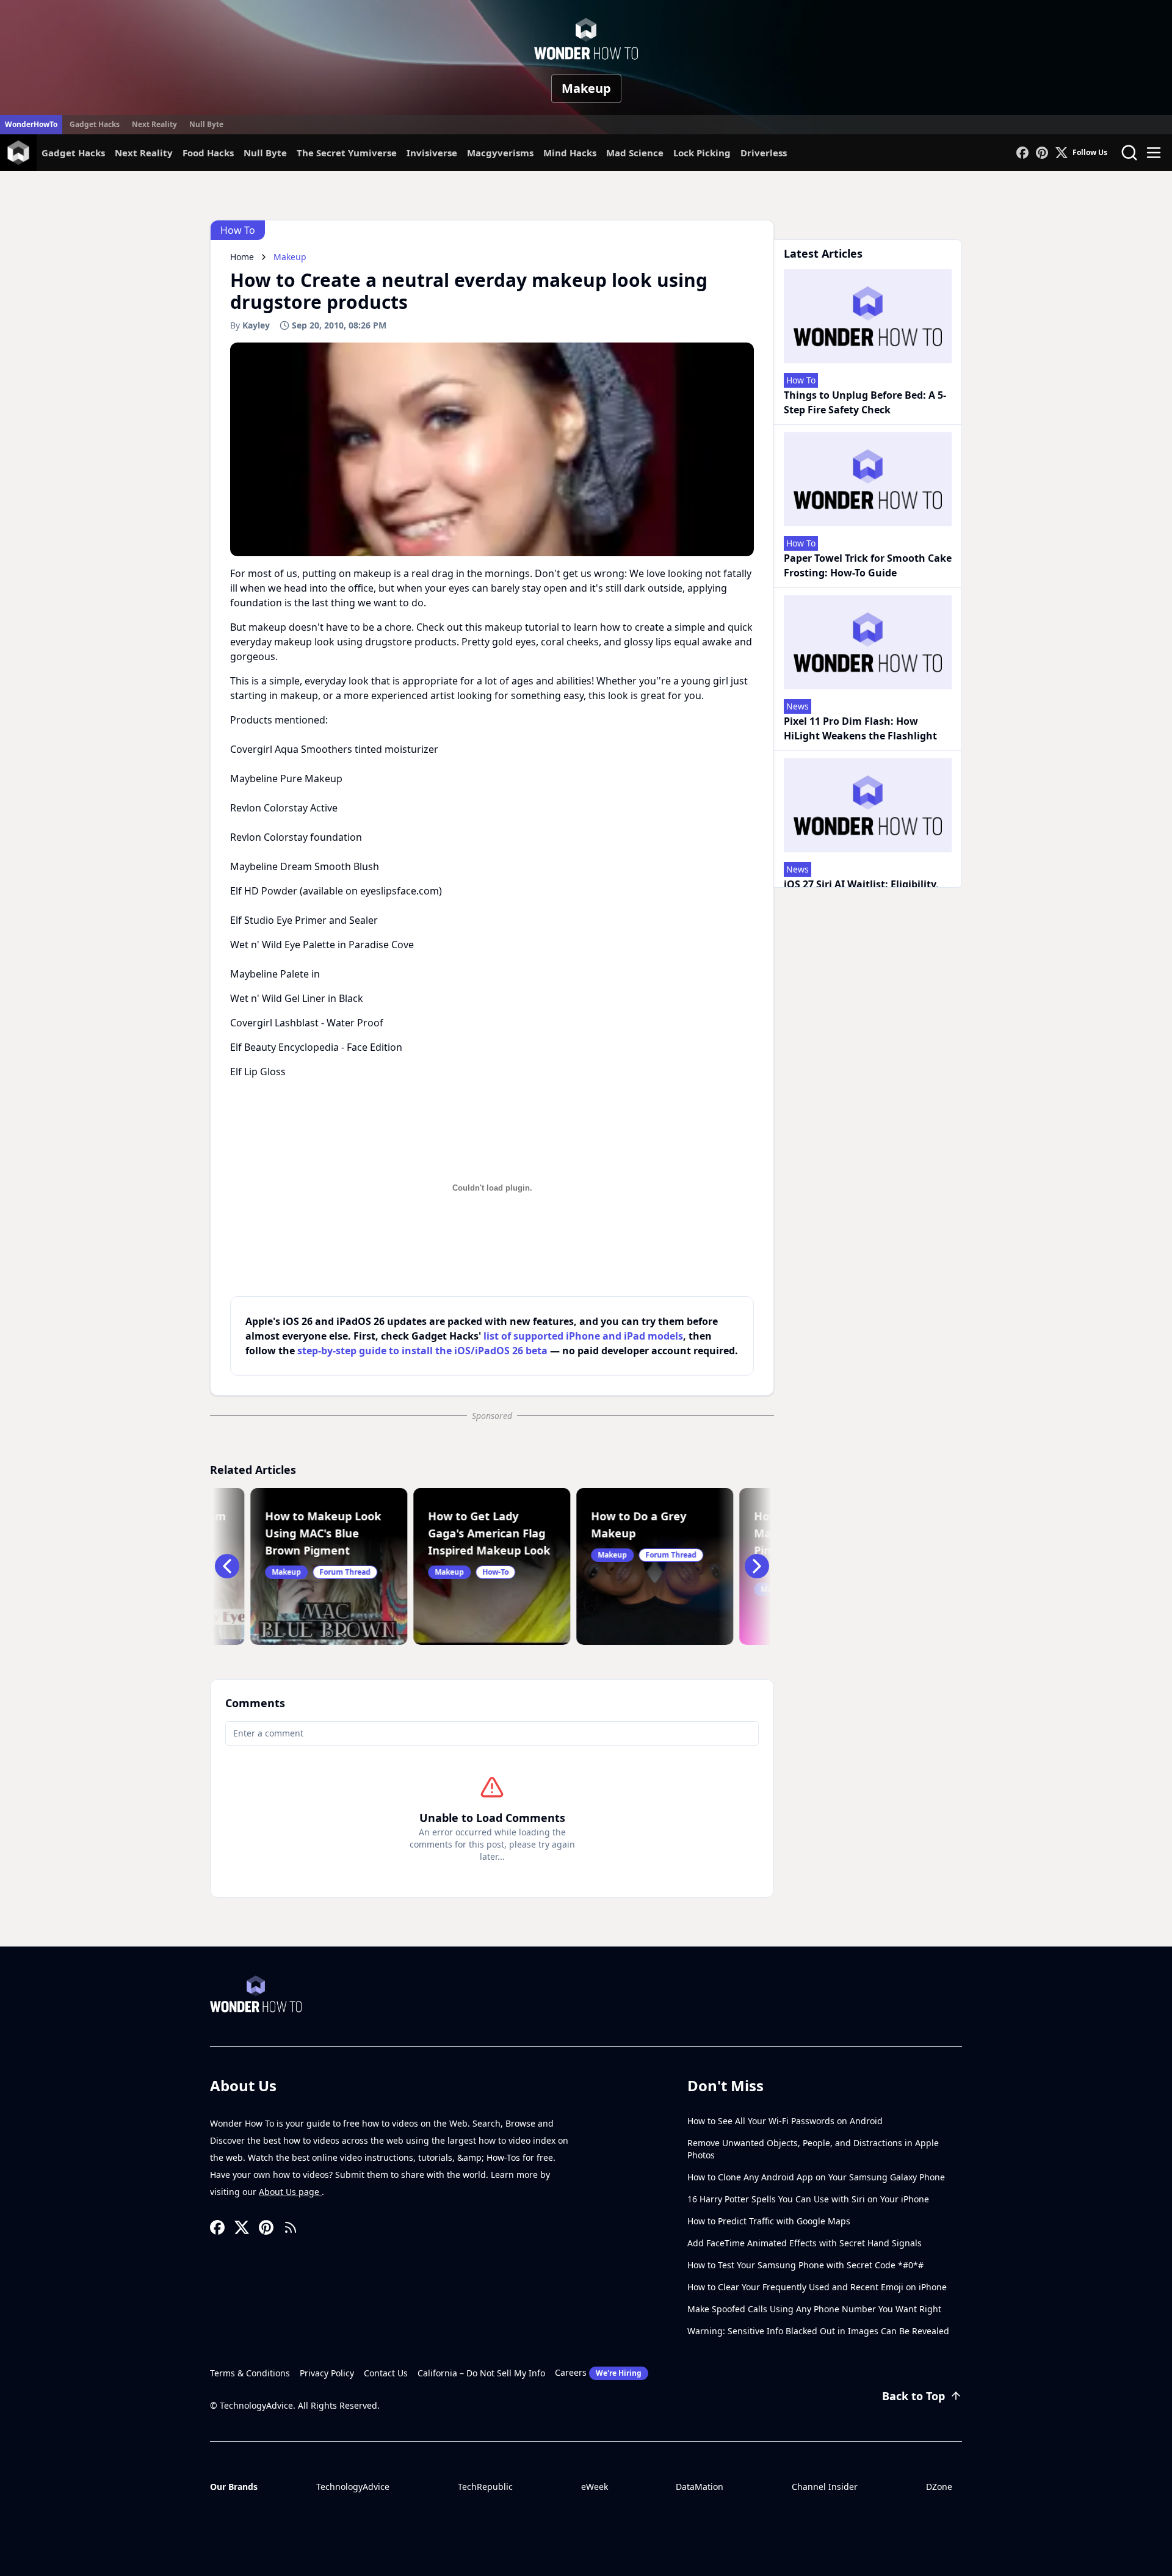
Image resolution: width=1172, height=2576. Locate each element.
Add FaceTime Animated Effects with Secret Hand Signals (805, 2243)
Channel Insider (825, 2487)
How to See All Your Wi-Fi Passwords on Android (785, 2121)
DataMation (700, 2487)
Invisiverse (432, 153)
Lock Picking (702, 153)
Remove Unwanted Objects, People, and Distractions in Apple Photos (813, 2149)
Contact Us (386, 2373)
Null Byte (206, 124)
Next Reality (154, 124)
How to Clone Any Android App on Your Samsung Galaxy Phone (816, 2177)
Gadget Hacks (95, 124)
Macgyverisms (500, 153)
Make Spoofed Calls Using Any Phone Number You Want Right (814, 2309)
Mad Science (635, 153)
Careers (598, 2372)
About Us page (290, 2192)
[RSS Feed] (291, 2227)
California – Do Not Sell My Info (481, 2373)
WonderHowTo (31, 124)
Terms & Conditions (250, 2373)
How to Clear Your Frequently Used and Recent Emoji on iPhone (817, 2287)
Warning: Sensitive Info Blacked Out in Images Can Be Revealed (818, 2331)
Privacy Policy (327, 2373)
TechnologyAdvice (353, 2487)
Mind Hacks (570, 153)
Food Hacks (208, 153)
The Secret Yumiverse (347, 153)
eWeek (595, 2487)
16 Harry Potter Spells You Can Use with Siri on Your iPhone (808, 2199)
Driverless (764, 153)
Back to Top (913, 2396)
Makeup (586, 88)
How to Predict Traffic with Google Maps (769, 2221)
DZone (939, 2487)
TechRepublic (485, 2487)
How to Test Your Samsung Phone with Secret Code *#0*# (805, 2265)
